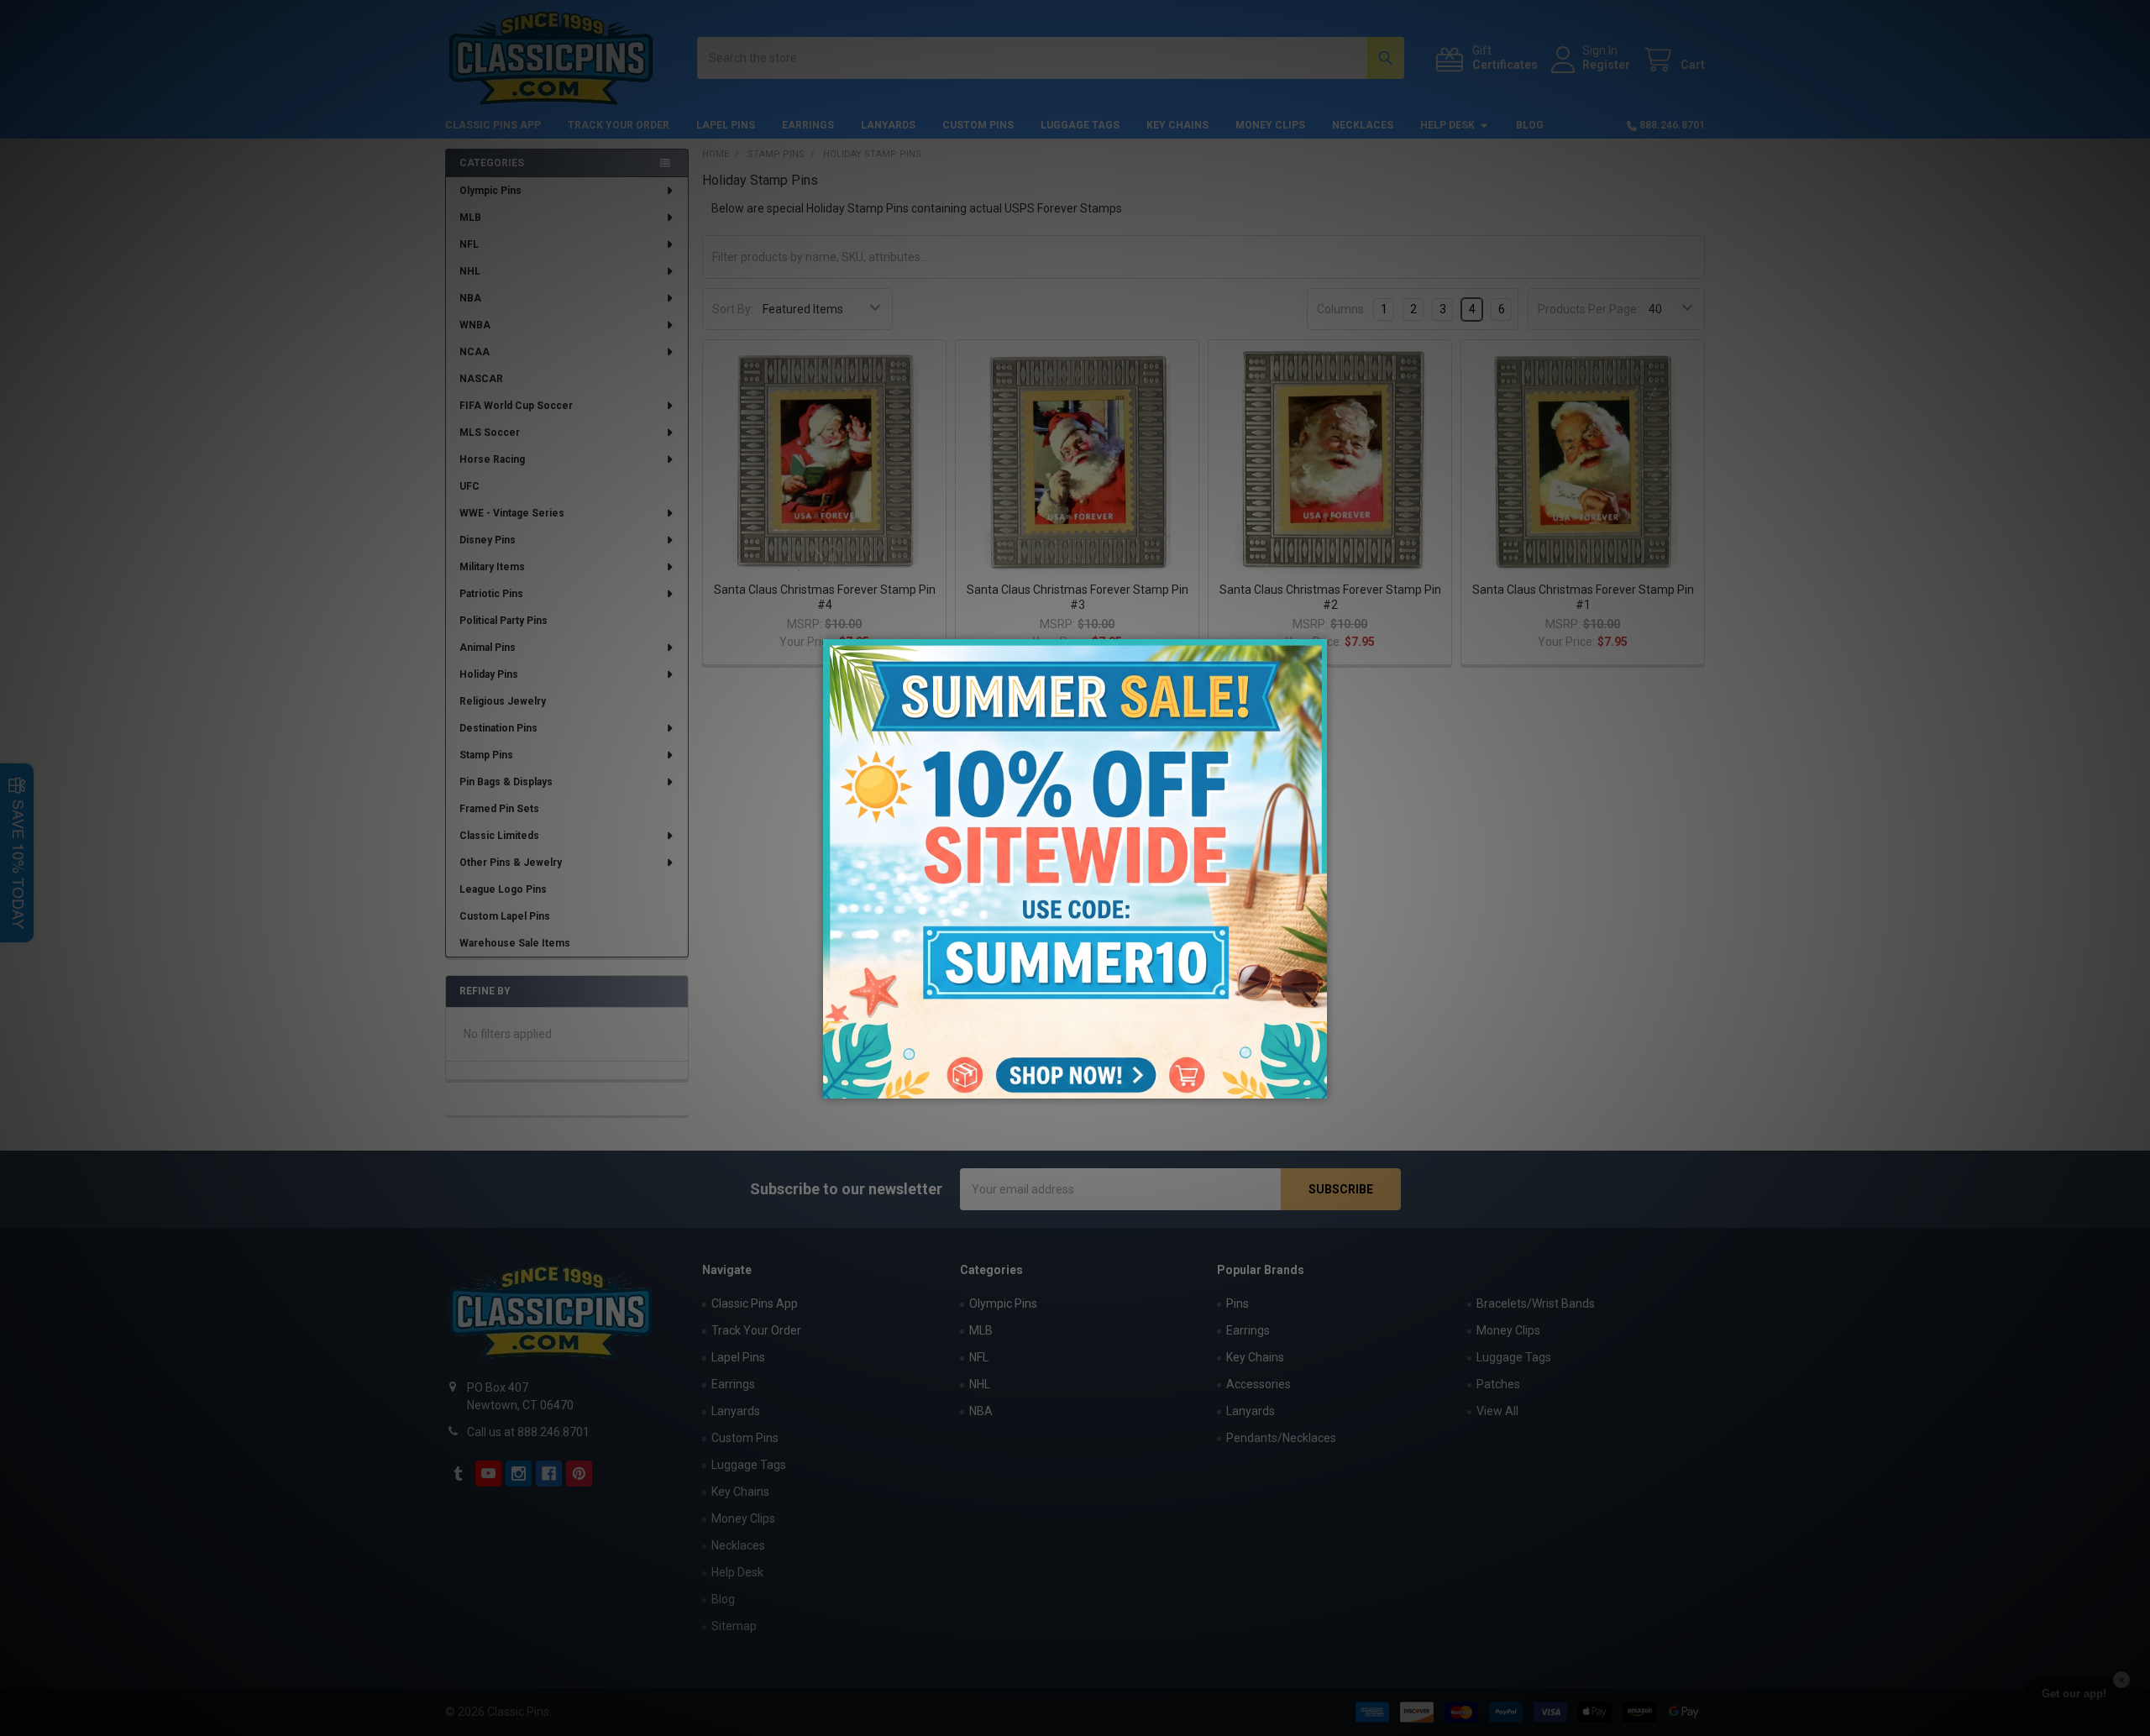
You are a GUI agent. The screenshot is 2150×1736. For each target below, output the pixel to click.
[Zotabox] (1316, 1083)
